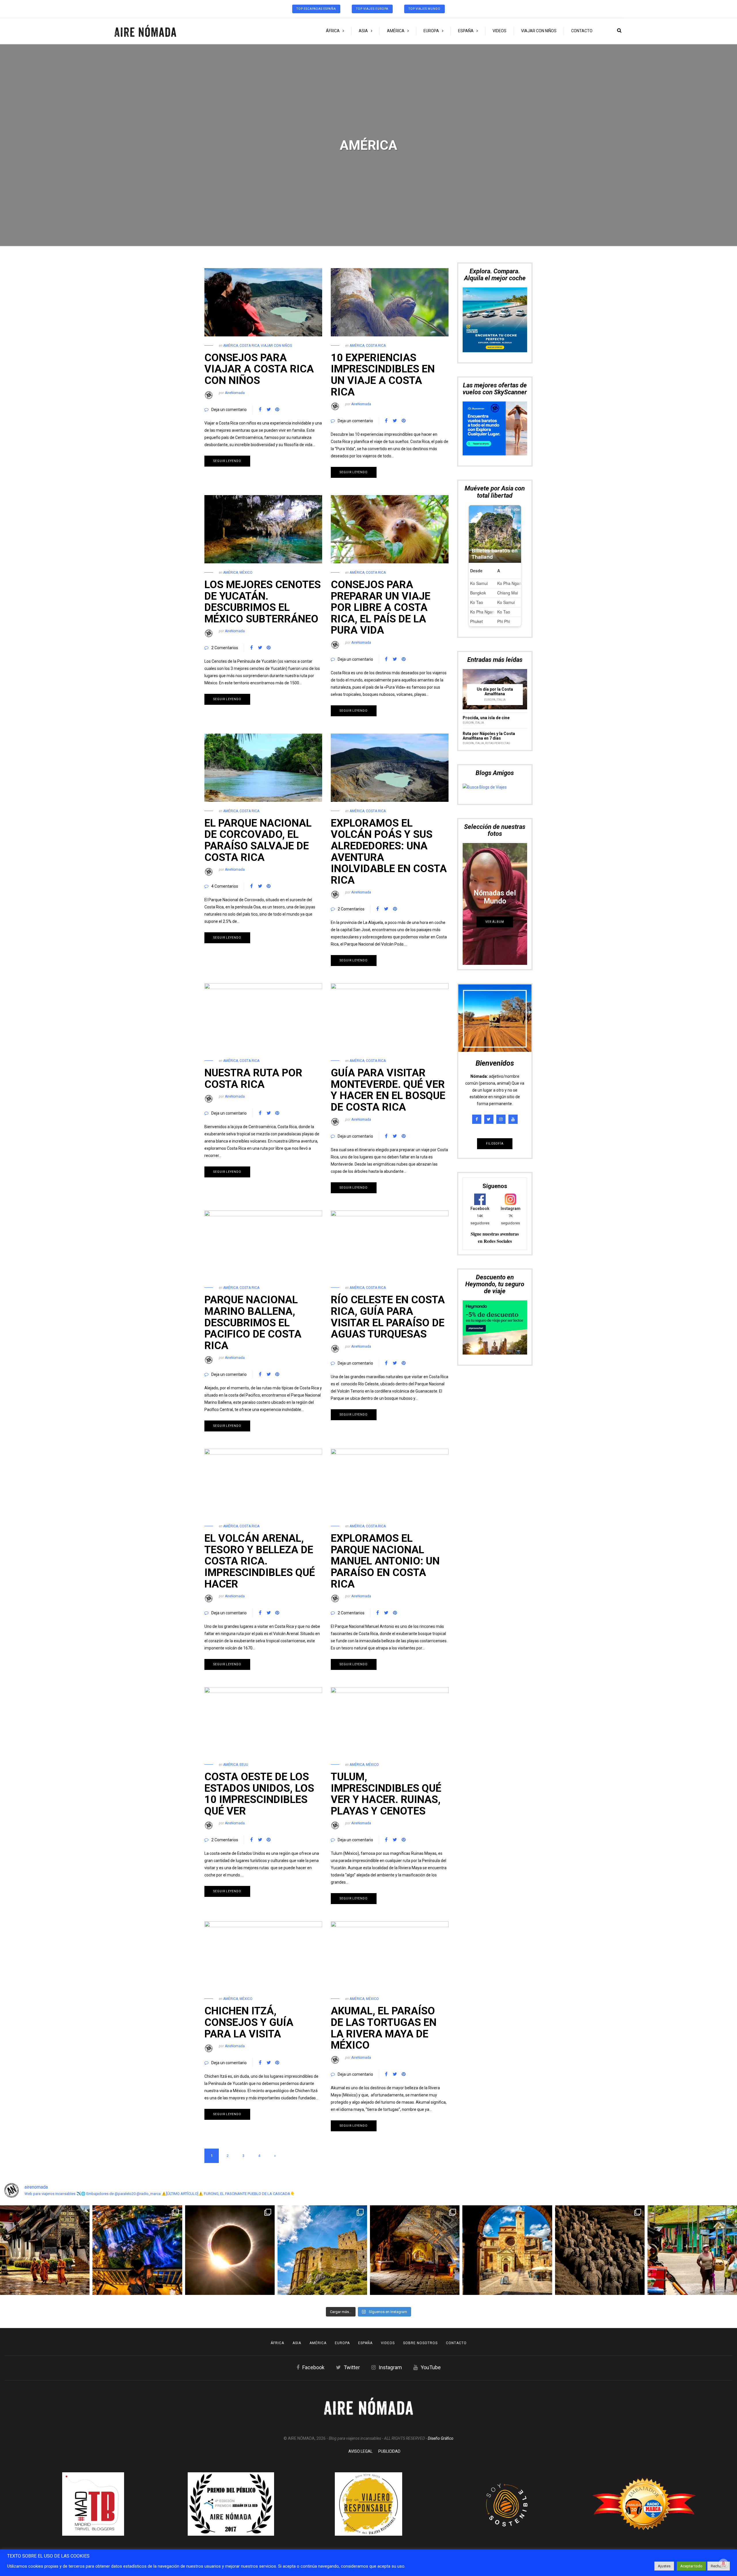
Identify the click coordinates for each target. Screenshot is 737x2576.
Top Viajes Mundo (424, 9)
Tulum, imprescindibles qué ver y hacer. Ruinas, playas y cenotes (386, 1794)
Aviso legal (360, 2451)
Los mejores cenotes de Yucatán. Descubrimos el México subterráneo (263, 602)
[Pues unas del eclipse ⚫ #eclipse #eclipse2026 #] (230, 2250)
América (396, 31)
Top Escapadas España (316, 9)
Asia (363, 31)
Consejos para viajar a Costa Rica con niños (259, 369)
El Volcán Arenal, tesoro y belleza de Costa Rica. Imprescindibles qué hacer (260, 1561)
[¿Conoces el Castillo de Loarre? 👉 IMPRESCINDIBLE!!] (322, 2250)
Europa (431, 31)
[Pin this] (277, 410)
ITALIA (501, 586)
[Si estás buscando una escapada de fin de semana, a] (507, 2250)
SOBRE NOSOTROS (420, 2343)
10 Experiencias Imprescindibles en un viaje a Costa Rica (383, 375)
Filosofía (495, 1030)
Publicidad (389, 2451)
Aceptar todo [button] (691, 2566)
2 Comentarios (225, 648)
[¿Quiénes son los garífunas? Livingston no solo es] (692, 2250)
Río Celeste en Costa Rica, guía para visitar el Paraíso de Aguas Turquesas (388, 1317)
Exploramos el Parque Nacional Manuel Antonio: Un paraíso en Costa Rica (385, 1561)
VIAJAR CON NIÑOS (539, 31)
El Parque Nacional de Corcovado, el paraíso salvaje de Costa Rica (258, 840)
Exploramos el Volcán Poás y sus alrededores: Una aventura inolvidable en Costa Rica (389, 852)
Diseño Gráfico (441, 2438)
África (333, 31)
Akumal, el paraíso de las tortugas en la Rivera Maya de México (384, 2028)
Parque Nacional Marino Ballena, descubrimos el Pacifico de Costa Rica (253, 1323)
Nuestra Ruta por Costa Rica (253, 1079)
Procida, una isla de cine (486, 604)
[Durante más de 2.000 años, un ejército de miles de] (600, 2250)
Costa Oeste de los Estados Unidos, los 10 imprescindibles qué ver (259, 1794)
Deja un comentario (229, 410)
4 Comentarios (225, 886)
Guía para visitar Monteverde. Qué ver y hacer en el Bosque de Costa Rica (388, 1090)
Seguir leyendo (227, 461)
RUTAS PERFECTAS (497, 629)
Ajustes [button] (664, 2566)
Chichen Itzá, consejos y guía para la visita (249, 2022)
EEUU (244, 1765)
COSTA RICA (249, 346)
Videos (499, 31)
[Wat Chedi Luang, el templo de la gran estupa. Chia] (45, 2250)
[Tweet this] (269, 410)
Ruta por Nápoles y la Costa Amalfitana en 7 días (489, 622)
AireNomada (235, 393)
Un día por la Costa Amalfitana (495, 577)
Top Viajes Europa (372, 9)
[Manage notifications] (723, 2563)
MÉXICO (246, 573)
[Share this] (260, 410)
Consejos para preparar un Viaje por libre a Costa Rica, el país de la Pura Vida (381, 607)
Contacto (582, 31)
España (466, 31)
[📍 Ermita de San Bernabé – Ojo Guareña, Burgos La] (415, 2250)
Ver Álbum (495, 808)
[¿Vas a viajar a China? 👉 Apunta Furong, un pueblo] (137, 2250)
